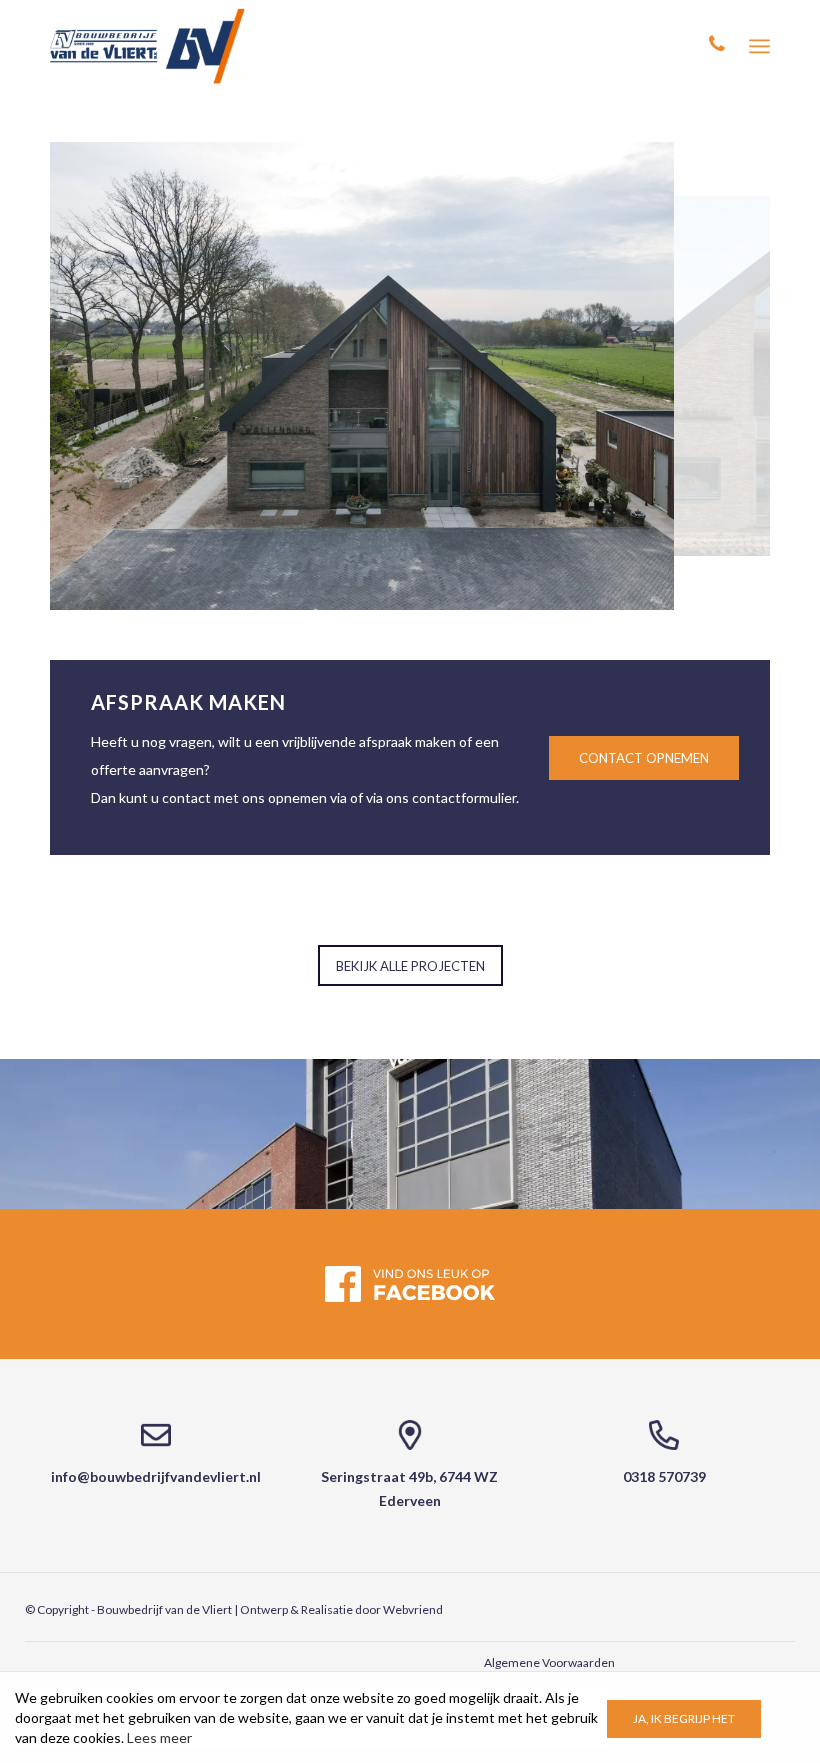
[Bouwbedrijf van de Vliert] (147, 46)
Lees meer (159, 1737)
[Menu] (759, 46)
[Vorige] (102, 376)
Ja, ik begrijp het (684, 1718)
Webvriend (413, 1609)
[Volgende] (725, 376)
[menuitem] (759, 46)
